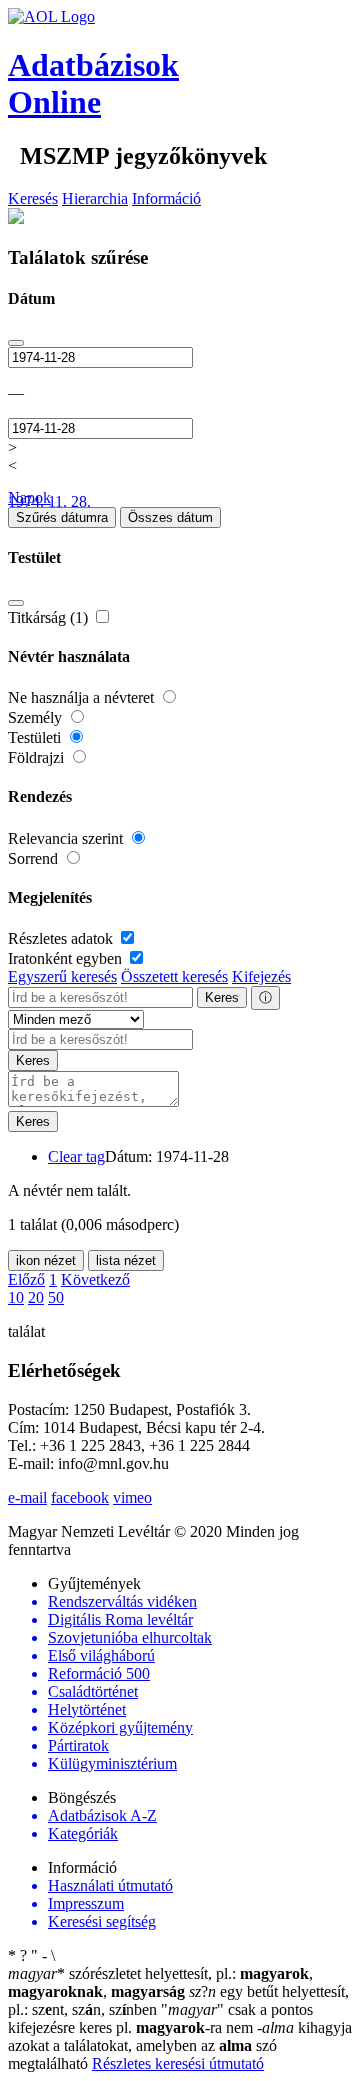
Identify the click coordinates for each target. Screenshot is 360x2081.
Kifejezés (261, 976)
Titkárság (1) (50, 617)
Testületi (36, 737)
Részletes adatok (62, 938)
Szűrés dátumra (62, 517)
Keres (222, 997)
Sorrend (35, 858)
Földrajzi (38, 757)
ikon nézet (46, 1260)
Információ (166, 198)
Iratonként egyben (67, 958)
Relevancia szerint (67, 838)
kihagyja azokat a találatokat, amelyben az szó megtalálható (180, 2045)
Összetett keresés (174, 976)
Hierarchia (95, 198)
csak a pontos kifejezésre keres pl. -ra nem (160, 2018)
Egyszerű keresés (62, 976)
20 (36, 1297)
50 (56, 1297)
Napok (29, 497)
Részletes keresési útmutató (178, 2063)
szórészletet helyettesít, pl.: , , (160, 1982)
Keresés (33, 198)
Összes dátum (170, 517)
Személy (37, 717)
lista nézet (126, 1260)
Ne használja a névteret (83, 697)
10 (16, 1297)
